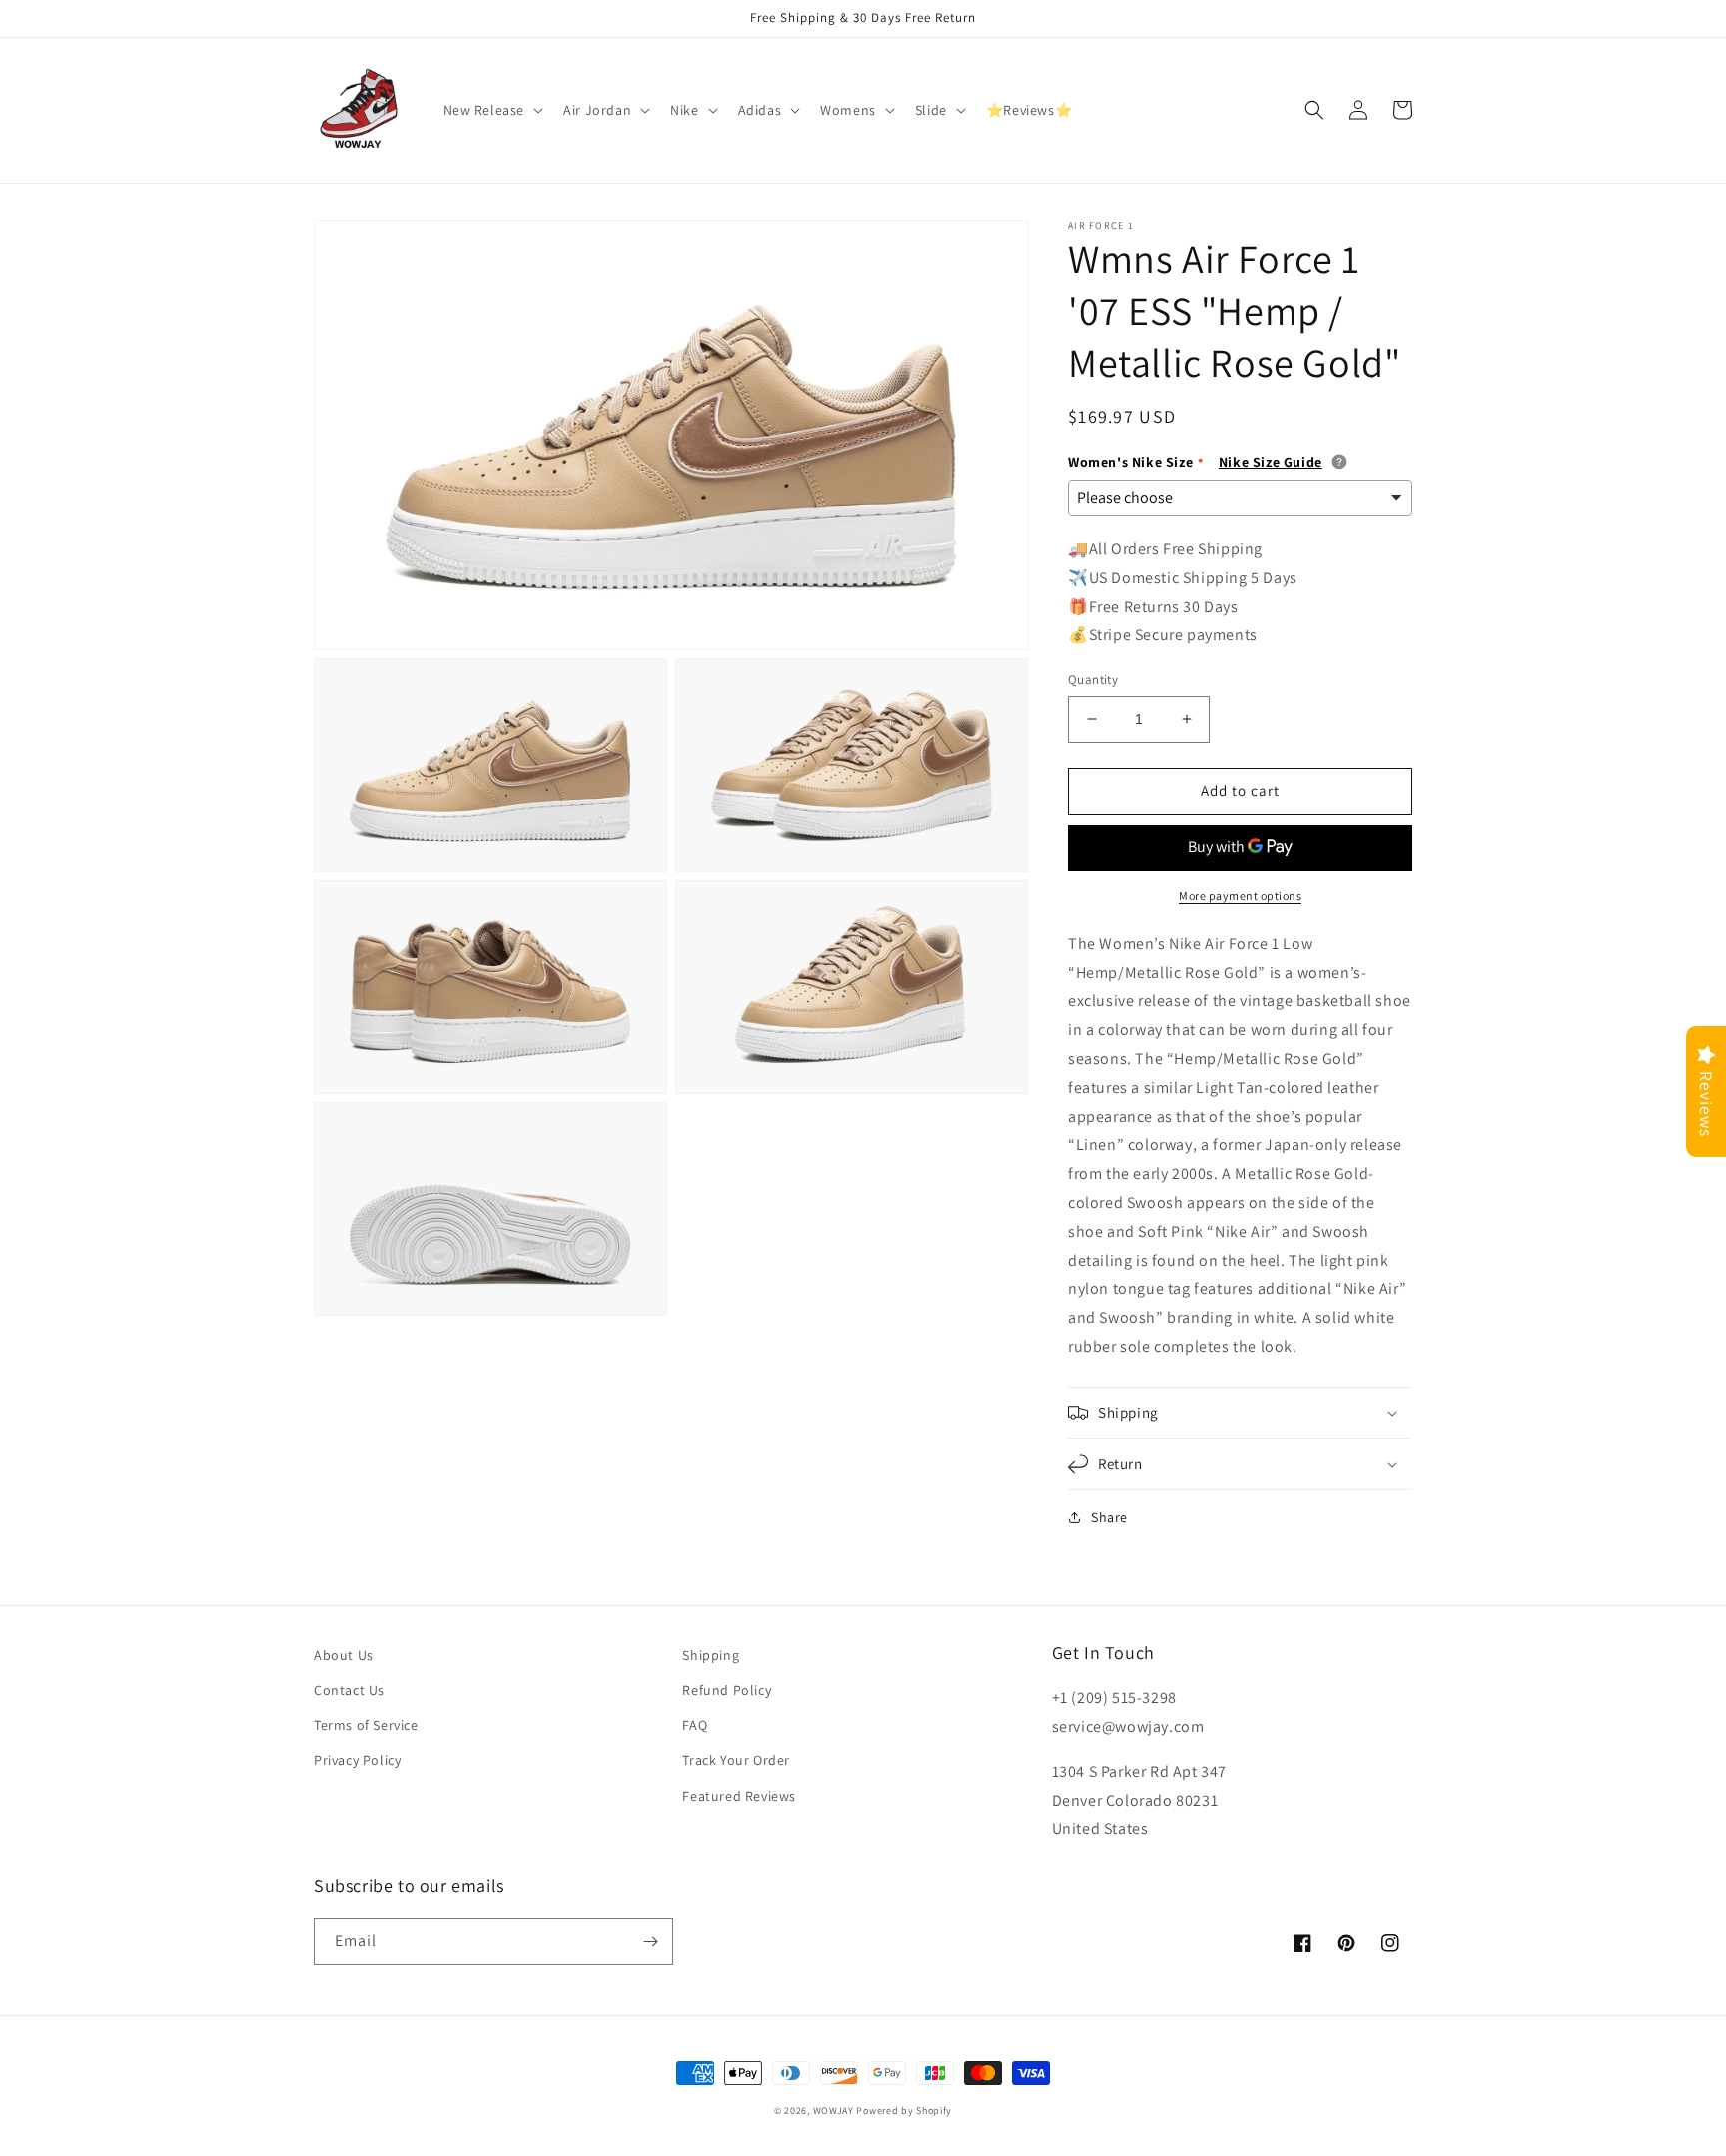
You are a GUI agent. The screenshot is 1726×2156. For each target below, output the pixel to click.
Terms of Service (366, 1725)
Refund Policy (727, 1690)
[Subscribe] (650, 1942)
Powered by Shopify (904, 2111)
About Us (344, 1655)
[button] (492, 110)
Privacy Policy (357, 1760)
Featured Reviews (739, 1796)
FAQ (695, 1725)
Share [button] (1109, 1517)
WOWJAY (834, 2111)
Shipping (711, 1655)
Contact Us (349, 1690)
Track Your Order (736, 1760)
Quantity (1093, 680)
